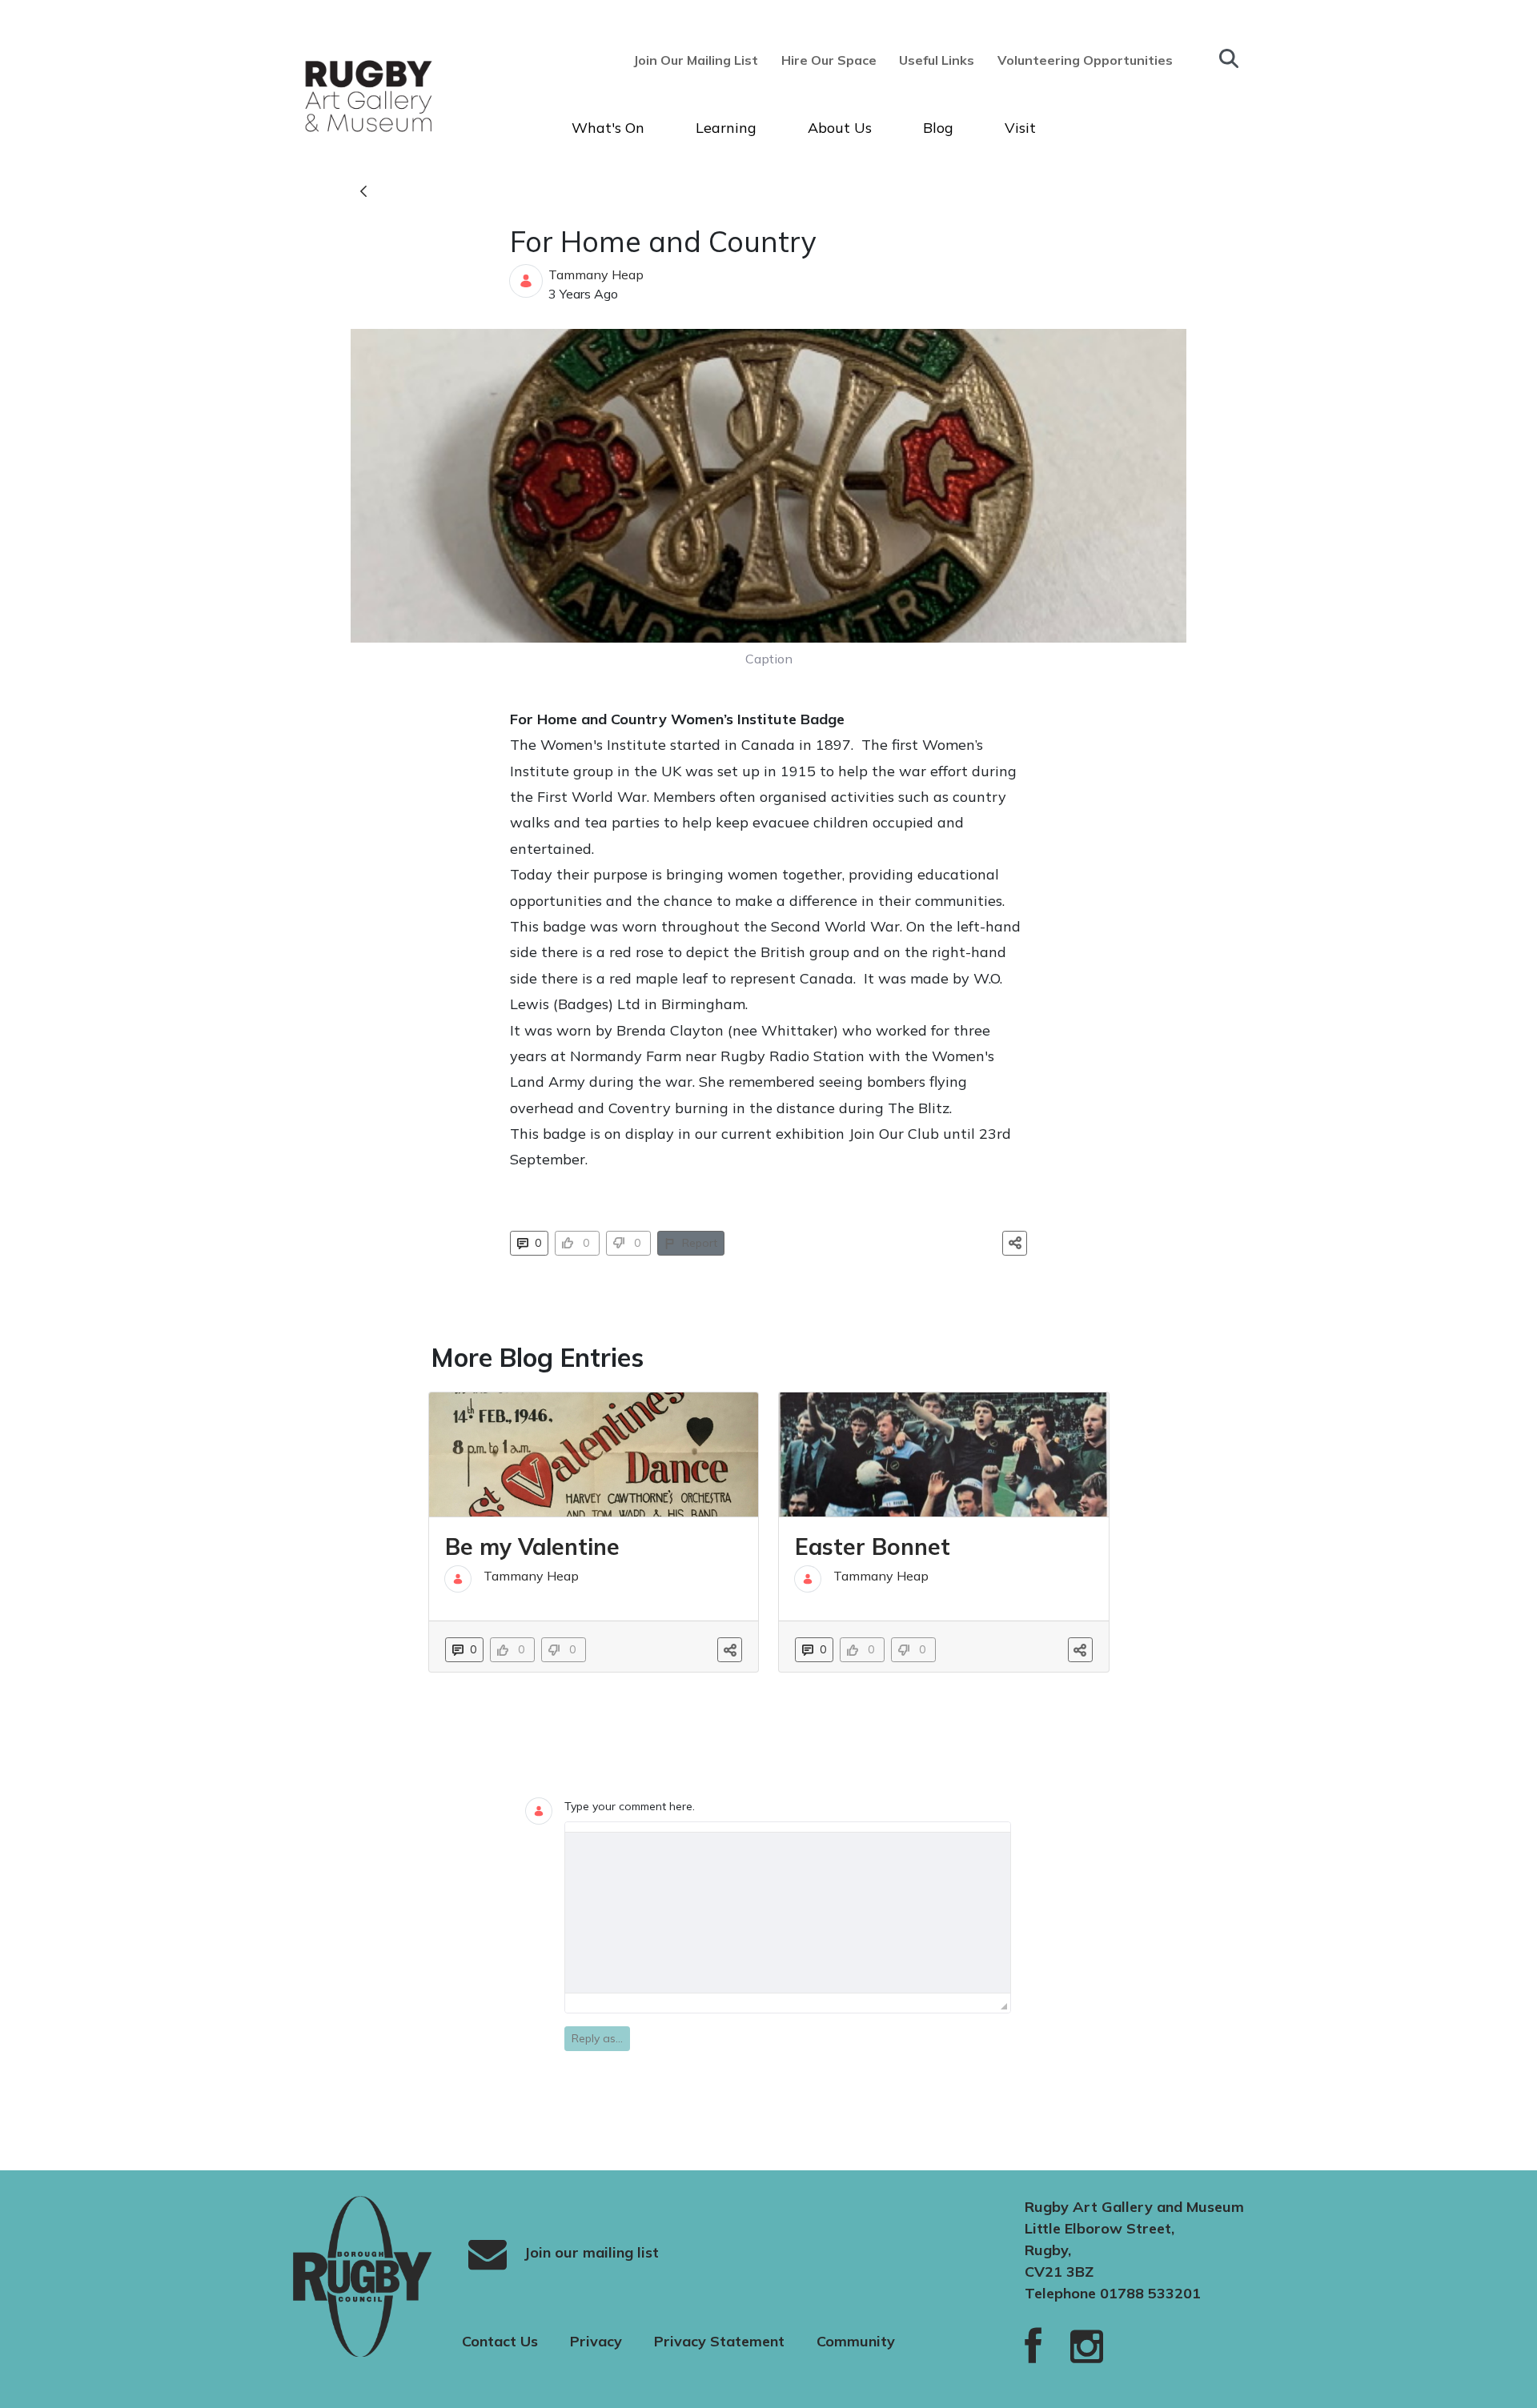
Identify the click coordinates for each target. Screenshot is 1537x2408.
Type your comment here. (630, 1806)
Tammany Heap (596, 274)
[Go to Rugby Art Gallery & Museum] (339, 96)
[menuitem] (701, 60)
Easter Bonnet (873, 1547)
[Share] (1015, 1243)
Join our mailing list (589, 2252)
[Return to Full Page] (363, 192)
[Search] (1229, 58)
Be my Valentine (532, 1547)
